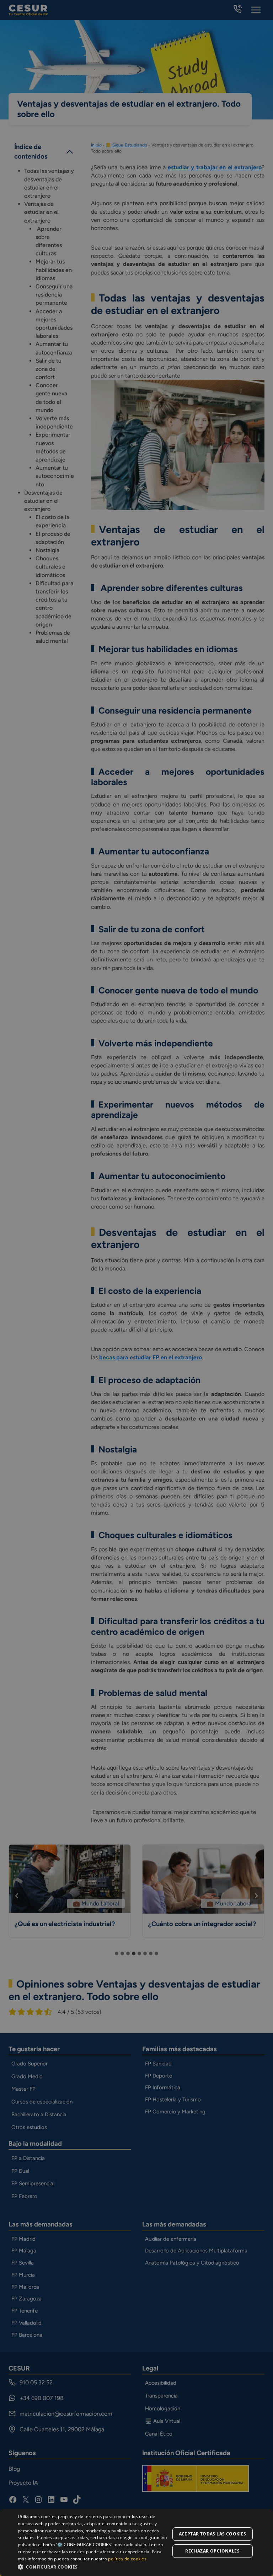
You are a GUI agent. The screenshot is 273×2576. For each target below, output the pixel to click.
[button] (94, 2567)
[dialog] (136, 2542)
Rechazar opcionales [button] (212, 2551)
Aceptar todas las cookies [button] (213, 2534)
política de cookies (127, 2559)
